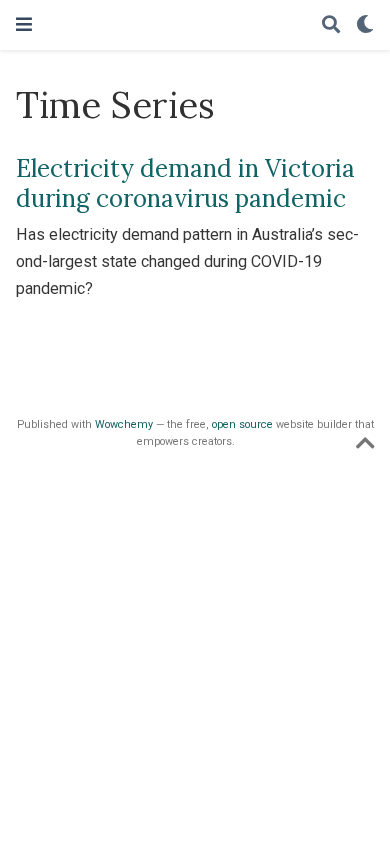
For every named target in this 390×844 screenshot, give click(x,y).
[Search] (331, 25)
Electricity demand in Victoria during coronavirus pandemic (185, 183)
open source (242, 424)
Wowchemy (124, 424)
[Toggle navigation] (24, 24)
